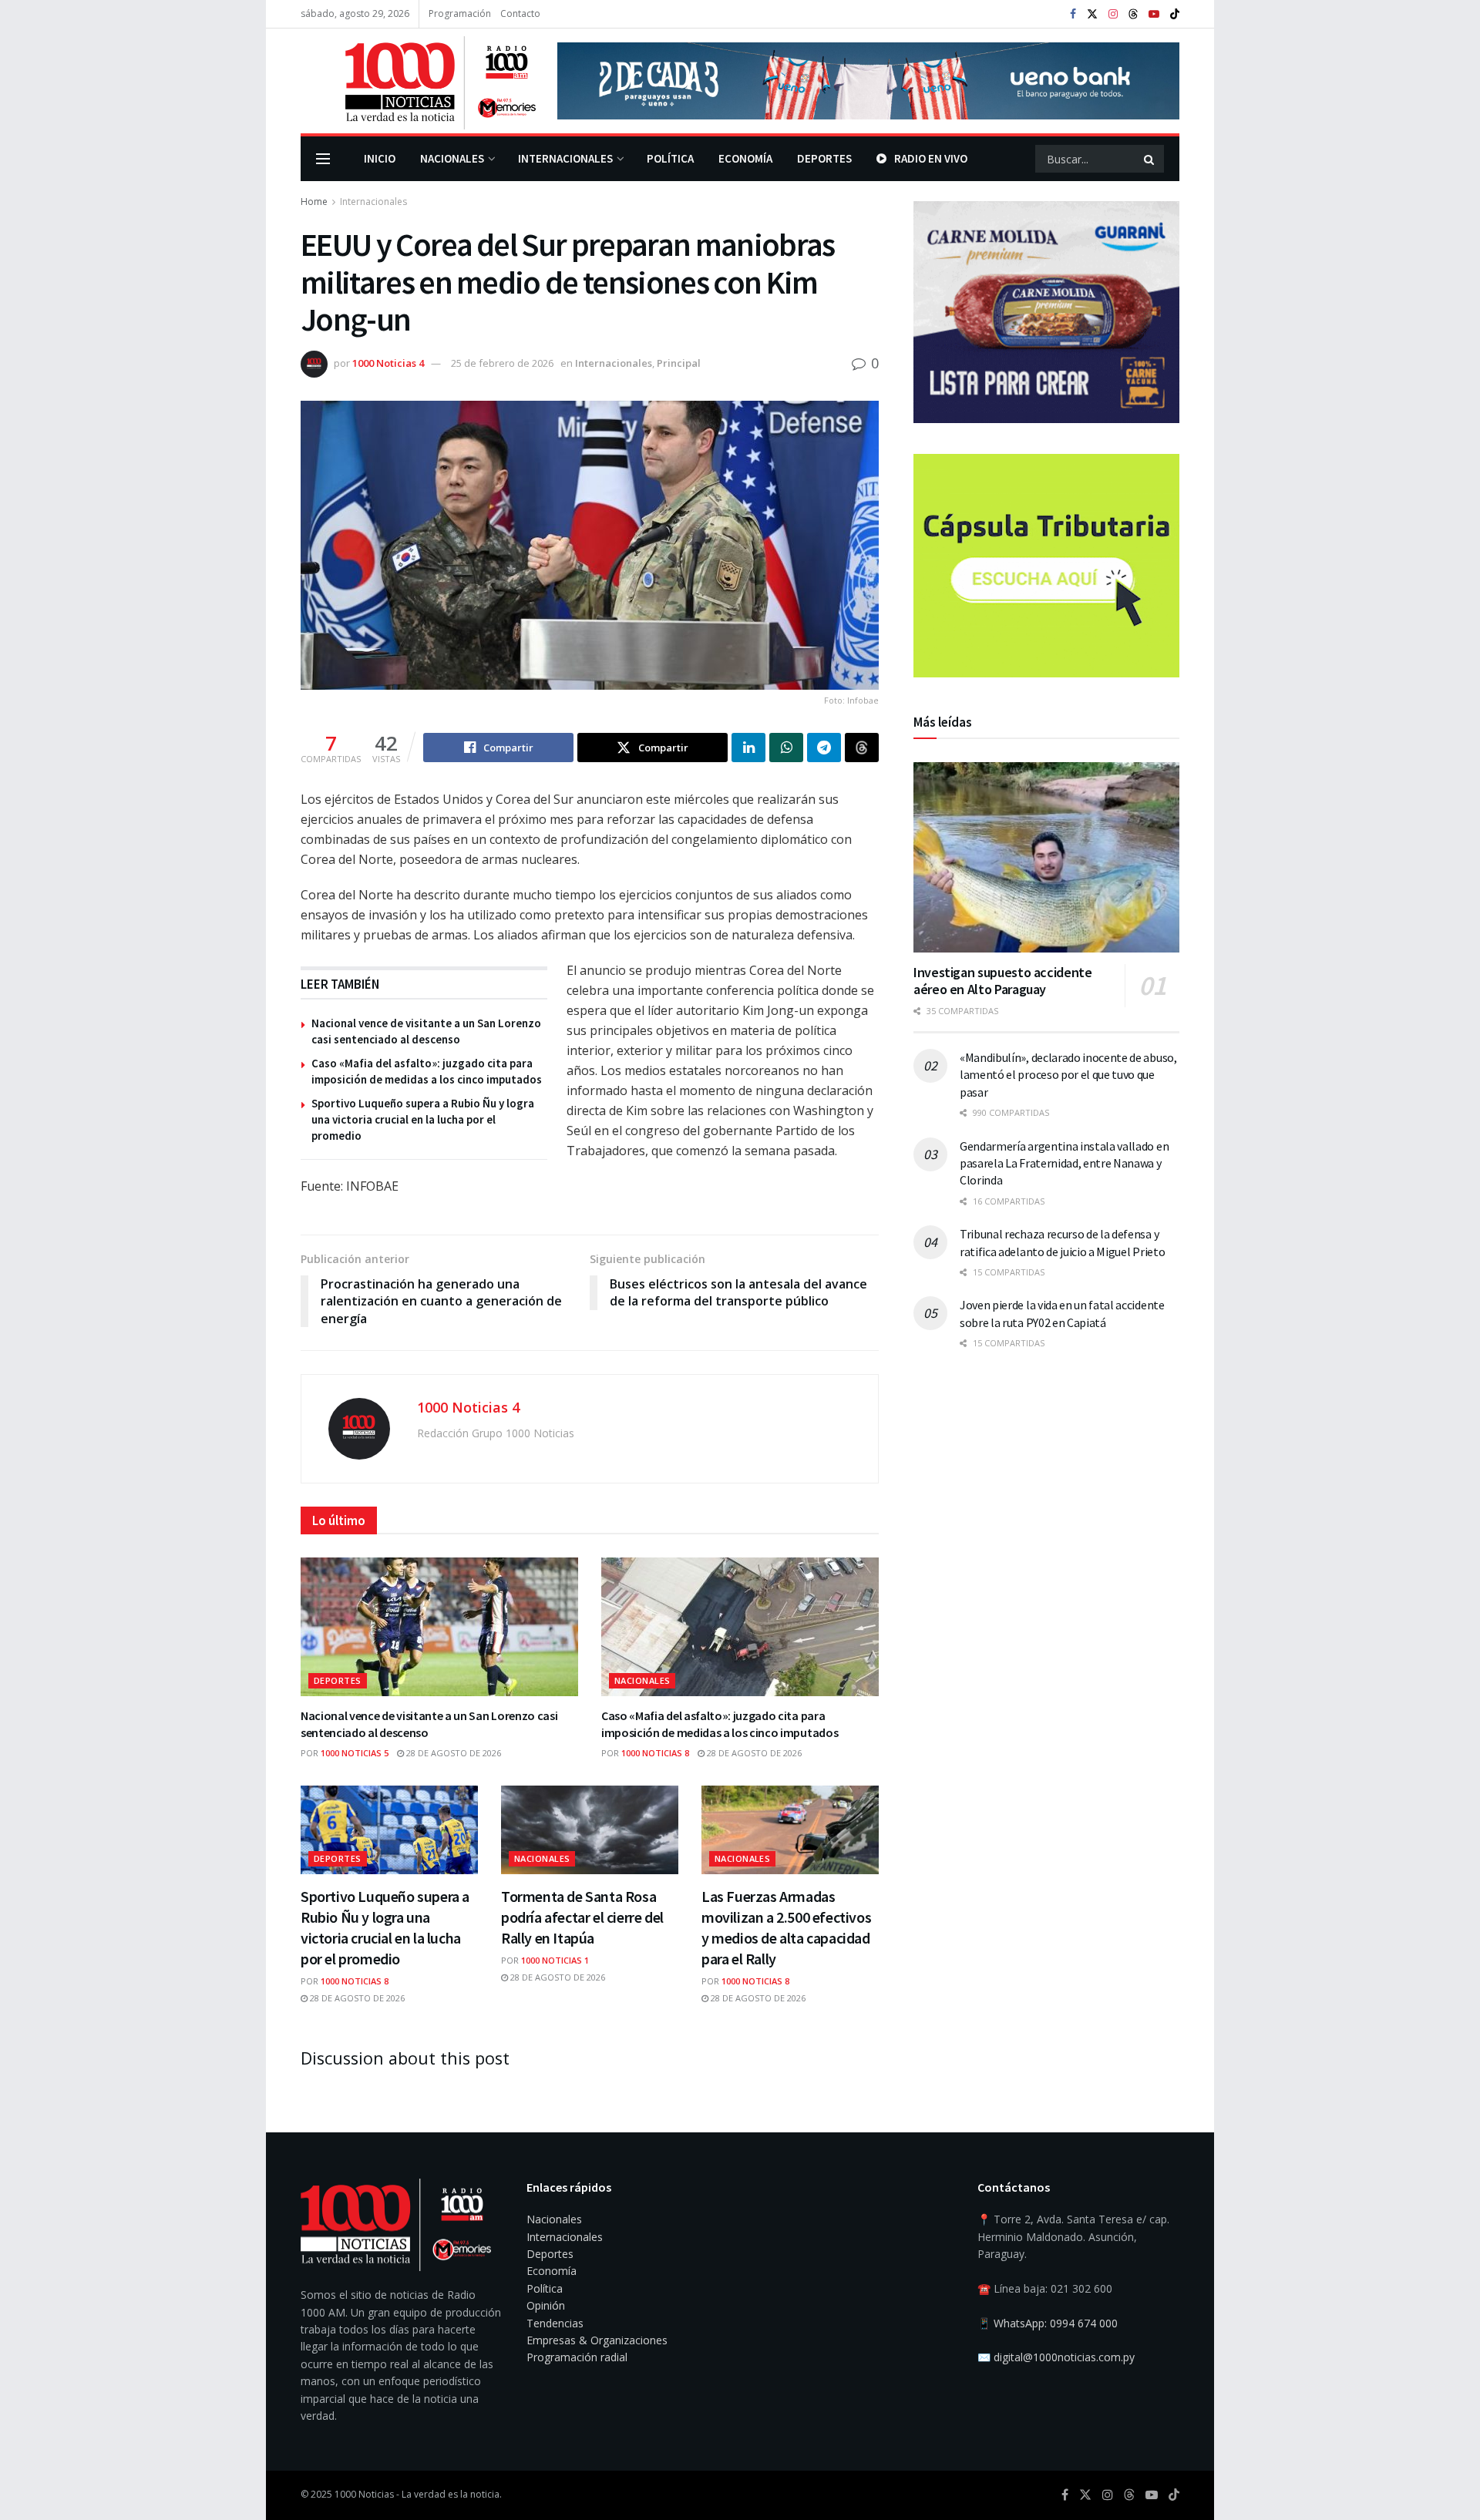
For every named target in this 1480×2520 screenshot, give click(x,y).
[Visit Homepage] (418, 81)
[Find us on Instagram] (1113, 14)
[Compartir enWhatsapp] (786, 748)
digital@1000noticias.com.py (1064, 2357)
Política (670, 158)
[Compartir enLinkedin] (748, 748)
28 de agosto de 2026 (452, 1753)
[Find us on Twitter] (1092, 14)
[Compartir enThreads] (862, 748)
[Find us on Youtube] (1154, 14)
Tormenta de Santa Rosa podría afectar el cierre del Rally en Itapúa (582, 1917)
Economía (745, 158)
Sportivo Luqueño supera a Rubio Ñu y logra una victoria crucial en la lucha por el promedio (423, 1119)
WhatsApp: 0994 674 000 (1056, 2323)
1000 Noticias (364, 2494)
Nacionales (452, 158)
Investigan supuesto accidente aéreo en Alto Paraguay (1003, 981)
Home (314, 202)
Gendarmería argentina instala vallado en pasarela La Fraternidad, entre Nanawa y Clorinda (1064, 1163)
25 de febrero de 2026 (502, 363)
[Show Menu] (323, 159)
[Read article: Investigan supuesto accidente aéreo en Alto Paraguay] (1046, 857)
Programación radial (577, 2357)
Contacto (520, 13)
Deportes (824, 158)
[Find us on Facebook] (1073, 14)
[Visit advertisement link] (868, 81)
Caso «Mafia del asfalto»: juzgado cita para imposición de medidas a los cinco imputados (720, 1724)
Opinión (546, 2305)
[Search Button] (1150, 159)
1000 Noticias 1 (555, 1960)
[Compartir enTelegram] (824, 748)
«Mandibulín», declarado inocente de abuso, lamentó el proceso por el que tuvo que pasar (1068, 1075)
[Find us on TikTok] (1175, 15)
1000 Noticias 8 (655, 1753)
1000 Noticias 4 (388, 363)
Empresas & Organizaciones (597, 2340)
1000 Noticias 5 (355, 1753)
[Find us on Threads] (1133, 15)
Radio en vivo (931, 158)
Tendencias (555, 2323)
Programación (460, 13)
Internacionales (565, 158)
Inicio (380, 158)
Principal (679, 363)
